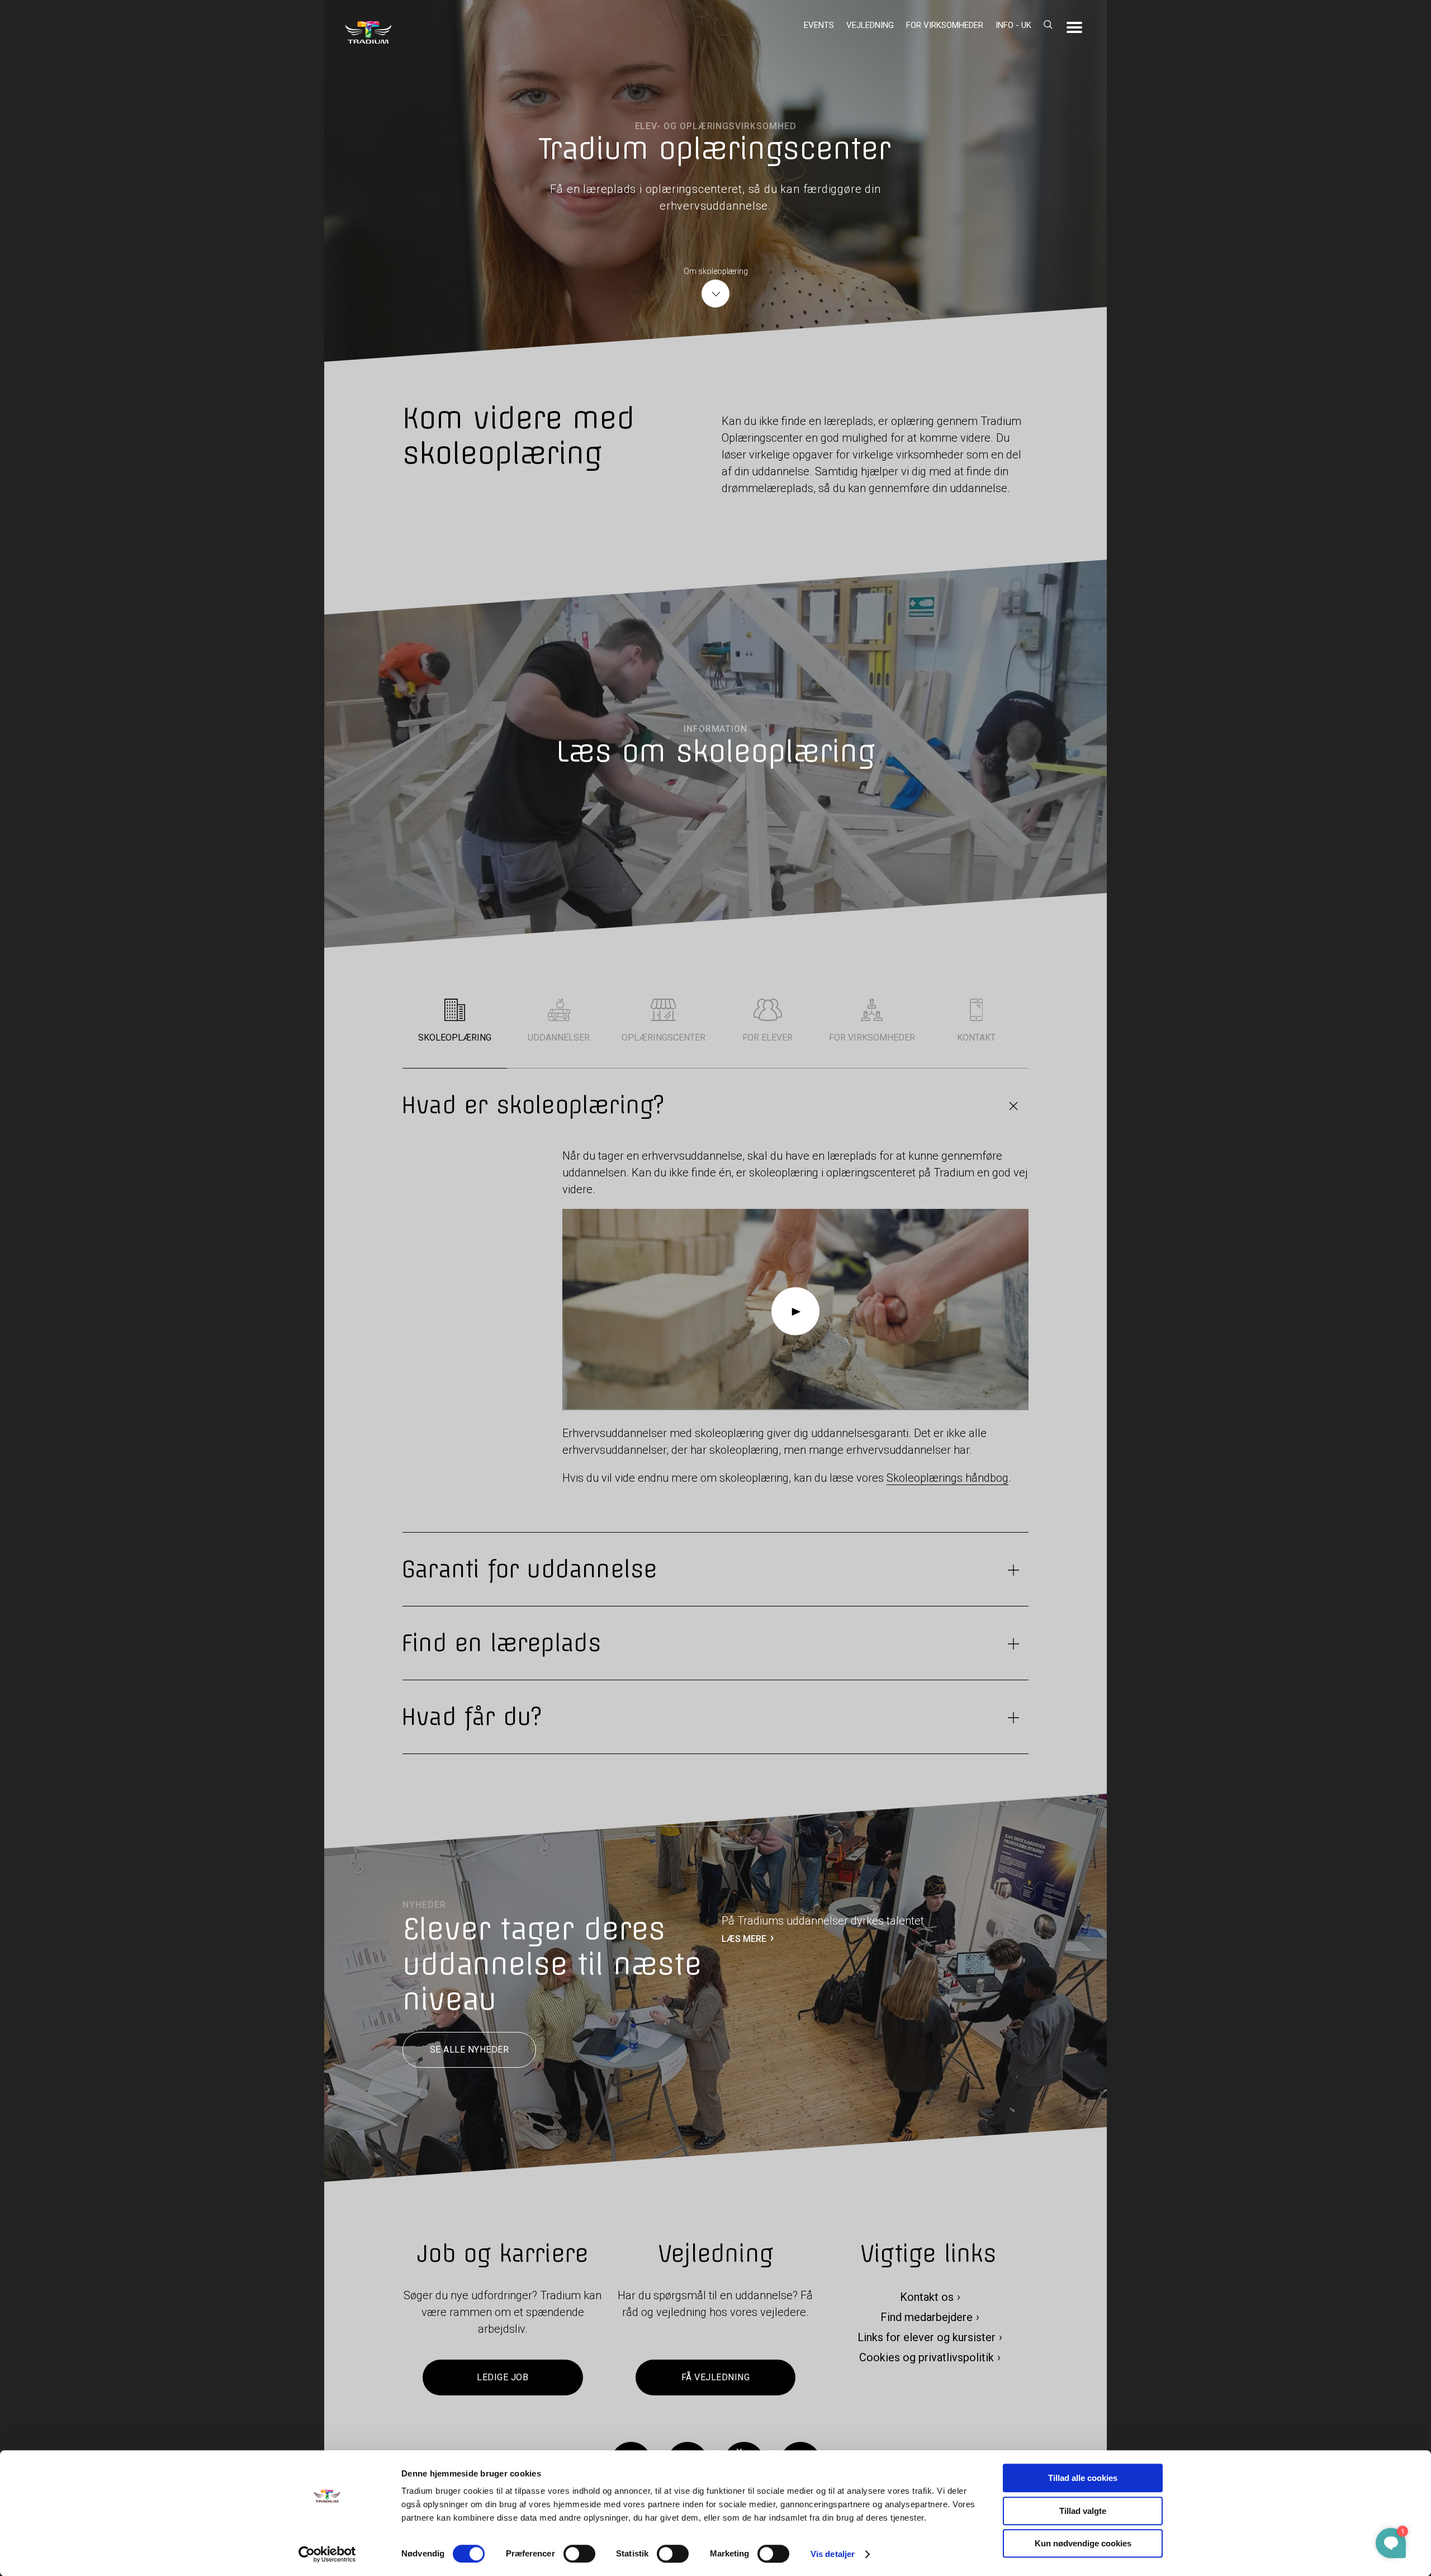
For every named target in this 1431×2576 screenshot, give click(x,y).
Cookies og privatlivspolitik (927, 2358)
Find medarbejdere (927, 2318)
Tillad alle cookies (1083, 2478)
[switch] (579, 2554)
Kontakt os (927, 2298)
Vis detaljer (833, 2554)
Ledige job (503, 2378)
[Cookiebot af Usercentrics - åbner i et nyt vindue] (327, 2554)
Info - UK (1013, 25)
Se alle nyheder (469, 2050)
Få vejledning (715, 2378)
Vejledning (870, 25)
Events (819, 25)
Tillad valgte (1083, 2511)
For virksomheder (945, 25)
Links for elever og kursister (927, 2338)
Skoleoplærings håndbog (947, 1478)
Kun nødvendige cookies (1083, 2543)
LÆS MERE (744, 1939)
